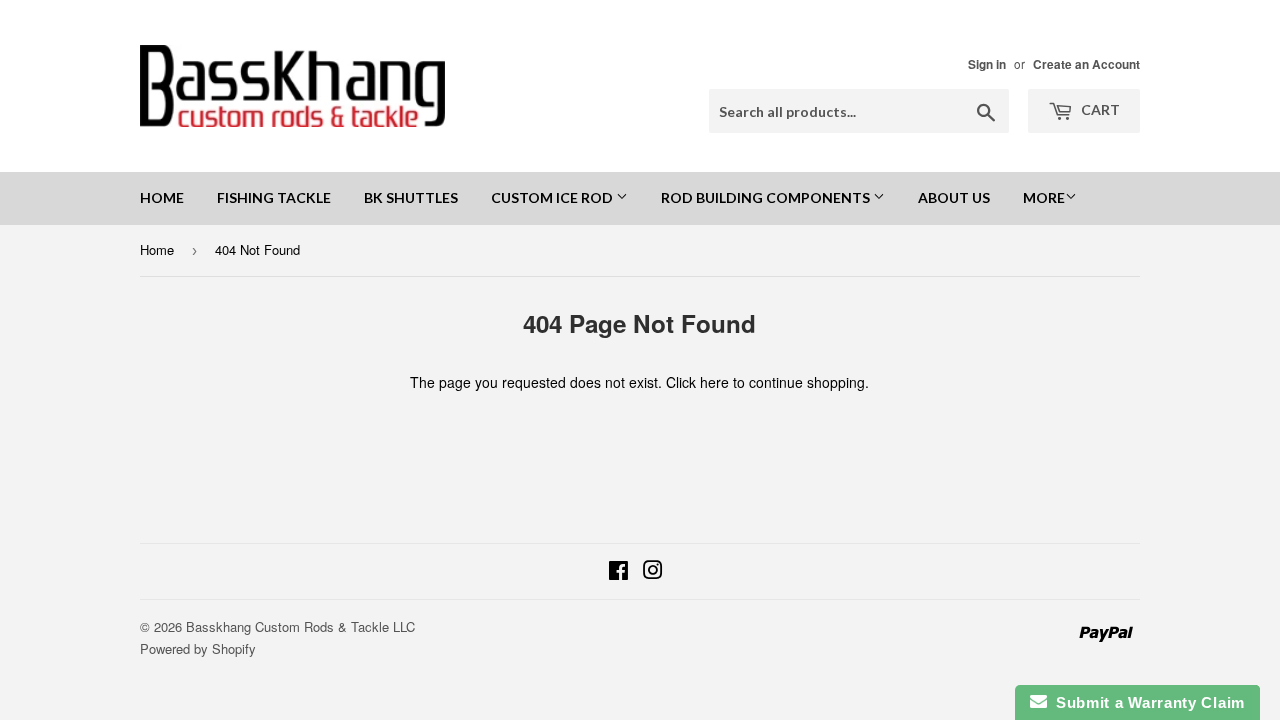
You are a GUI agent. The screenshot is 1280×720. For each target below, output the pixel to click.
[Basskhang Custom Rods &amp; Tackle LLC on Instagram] (653, 572)
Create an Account (1086, 64)
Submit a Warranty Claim (1146, 702)
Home (162, 197)
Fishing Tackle (274, 197)
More (1044, 197)
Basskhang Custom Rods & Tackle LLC (300, 626)
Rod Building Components (767, 197)
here (714, 382)
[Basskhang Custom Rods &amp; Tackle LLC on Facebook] (618, 572)
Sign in (987, 64)
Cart (1099, 109)
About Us (954, 197)
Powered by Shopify (198, 648)
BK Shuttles (411, 197)
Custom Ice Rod (553, 197)
